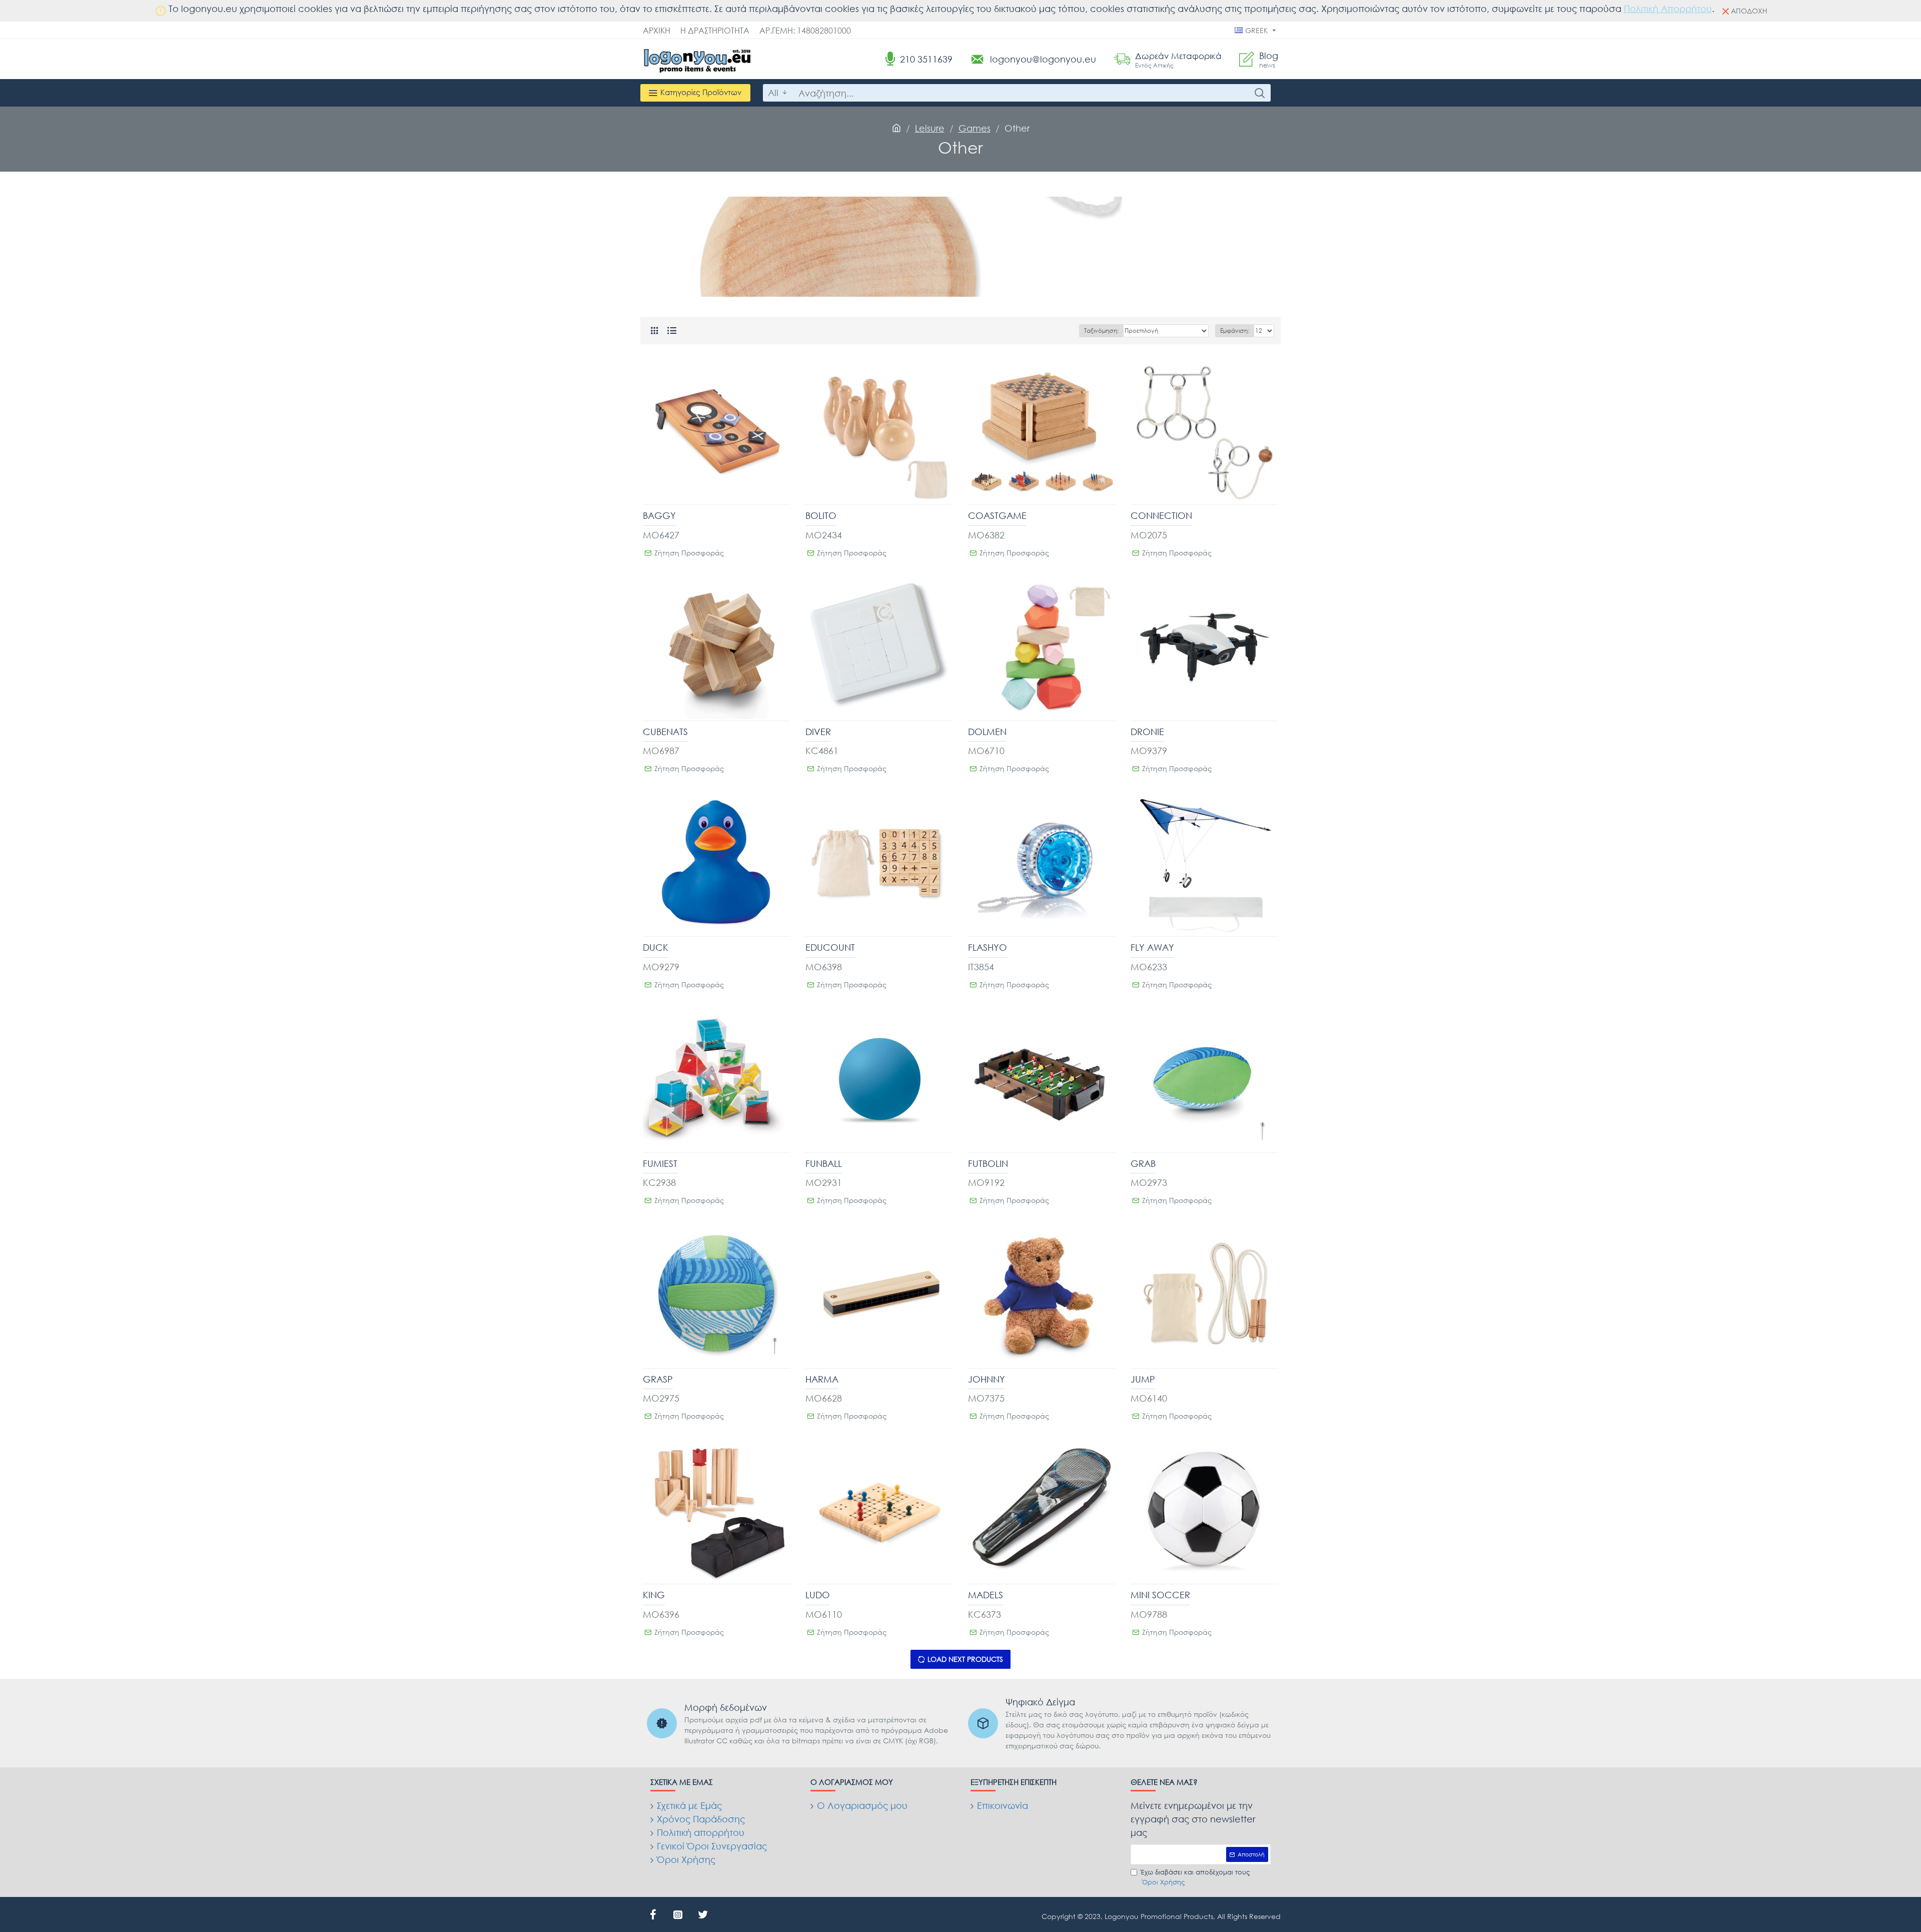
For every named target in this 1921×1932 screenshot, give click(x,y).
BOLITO (821, 515)
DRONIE (1147, 732)
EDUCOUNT (830, 947)
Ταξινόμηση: (1101, 331)
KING (654, 1595)
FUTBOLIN (988, 1163)
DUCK (656, 947)
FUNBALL (824, 1163)
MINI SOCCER (1160, 1595)
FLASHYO (988, 947)
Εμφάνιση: (1235, 331)
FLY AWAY (1152, 947)
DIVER (818, 732)
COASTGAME (997, 515)
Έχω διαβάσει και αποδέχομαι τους (1195, 1877)
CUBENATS (665, 732)
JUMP (1143, 1379)
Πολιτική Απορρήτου (1668, 9)
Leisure (930, 128)
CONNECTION (1161, 515)
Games (975, 128)
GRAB (1143, 1163)
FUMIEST (660, 1163)
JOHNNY (987, 1379)
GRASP (658, 1379)
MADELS (986, 1595)
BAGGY (659, 515)
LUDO (818, 1595)
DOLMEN (987, 732)
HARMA (822, 1379)
